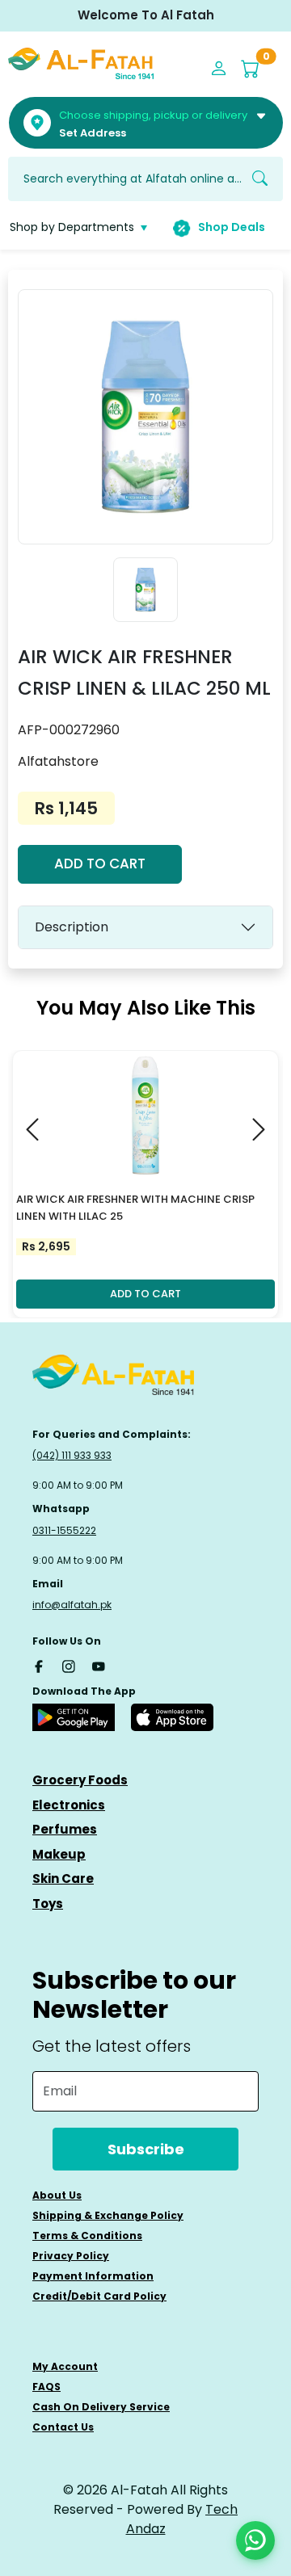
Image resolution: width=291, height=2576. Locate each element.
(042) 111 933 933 (72, 1455)
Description (72, 927)
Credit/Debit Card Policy (99, 2296)
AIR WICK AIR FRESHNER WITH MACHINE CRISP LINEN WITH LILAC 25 (135, 1208)
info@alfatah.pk (72, 1605)
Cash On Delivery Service (101, 2407)
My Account (65, 2366)
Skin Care (63, 1878)
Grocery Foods (80, 1780)
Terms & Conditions (87, 2236)
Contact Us (63, 2427)
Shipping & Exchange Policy (108, 2215)
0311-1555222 (64, 1530)
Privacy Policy (71, 2256)
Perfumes (65, 1829)
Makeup (59, 1854)
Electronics (69, 1805)
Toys (48, 1904)
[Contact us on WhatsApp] (255, 2540)
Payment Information (93, 2276)
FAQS (46, 2387)
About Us (57, 2195)
